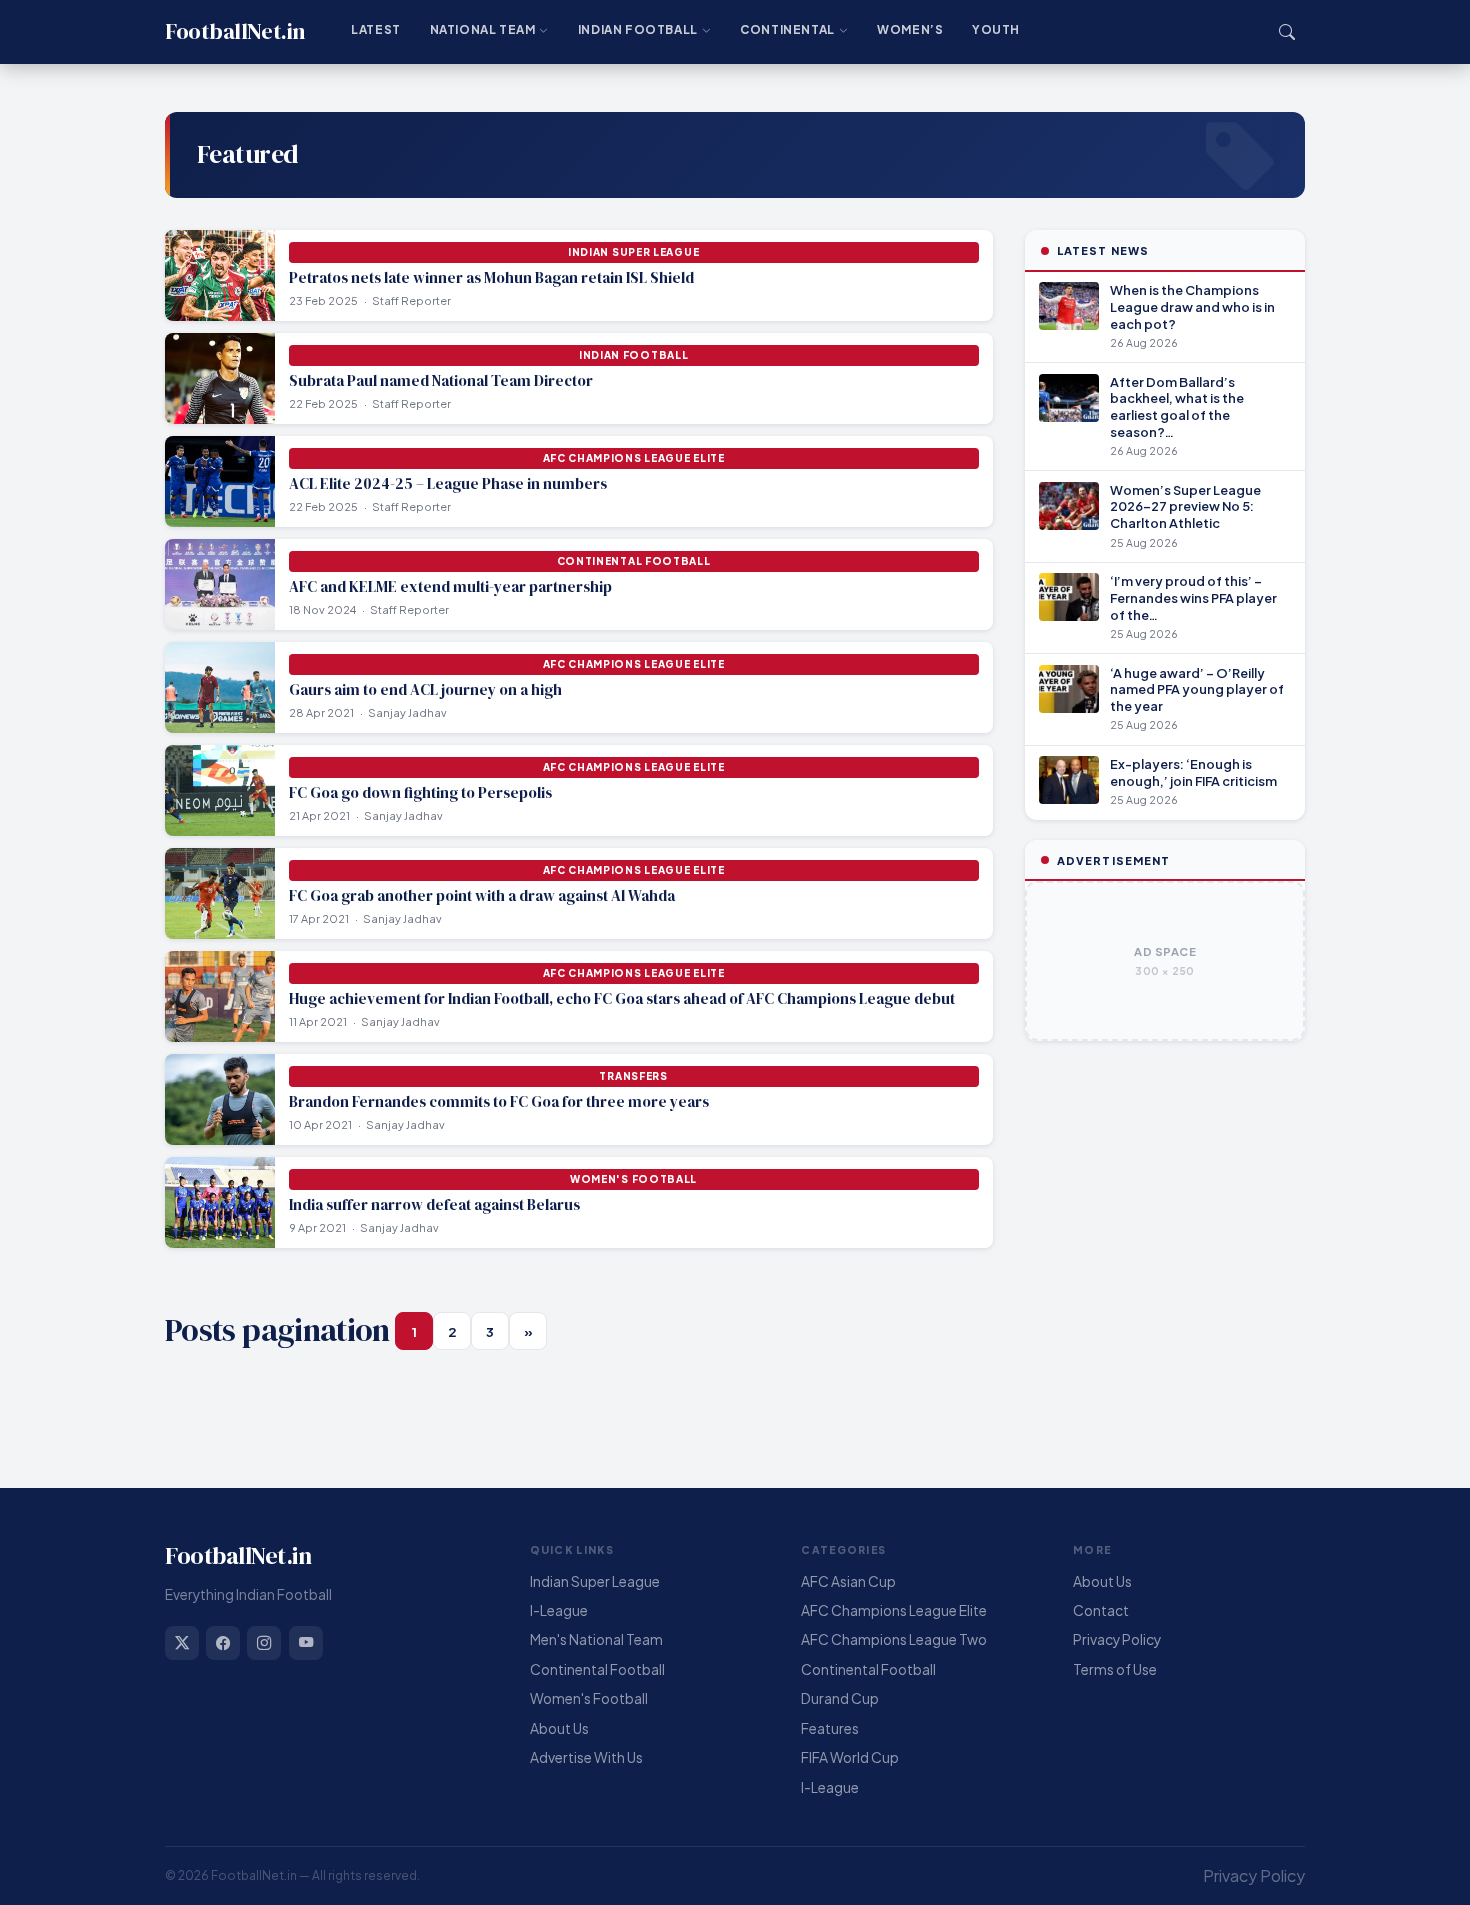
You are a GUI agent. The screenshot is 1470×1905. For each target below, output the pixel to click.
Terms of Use (1115, 1669)
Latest (376, 29)
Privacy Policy (1117, 1639)
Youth (996, 29)
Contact (1101, 1610)
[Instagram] (264, 1643)
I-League (559, 1610)
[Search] (1287, 32)
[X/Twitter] (182, 1643)
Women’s (910, 29)
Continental (787, 29)
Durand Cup (840, 1698)
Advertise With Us (586, 1757)
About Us (559, 1728)
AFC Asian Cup (848, 1581)
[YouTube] (306, 1643)
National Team (483, 29)
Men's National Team (596, 1639)
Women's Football (589, 1698)
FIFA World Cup (850, 1757)
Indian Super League (595, 1581)
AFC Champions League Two (894, 1639)
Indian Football (638, 29)
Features (830, 1728)
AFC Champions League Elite (894, 1610)
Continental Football (597, 1669)
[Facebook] (223, 1643)
